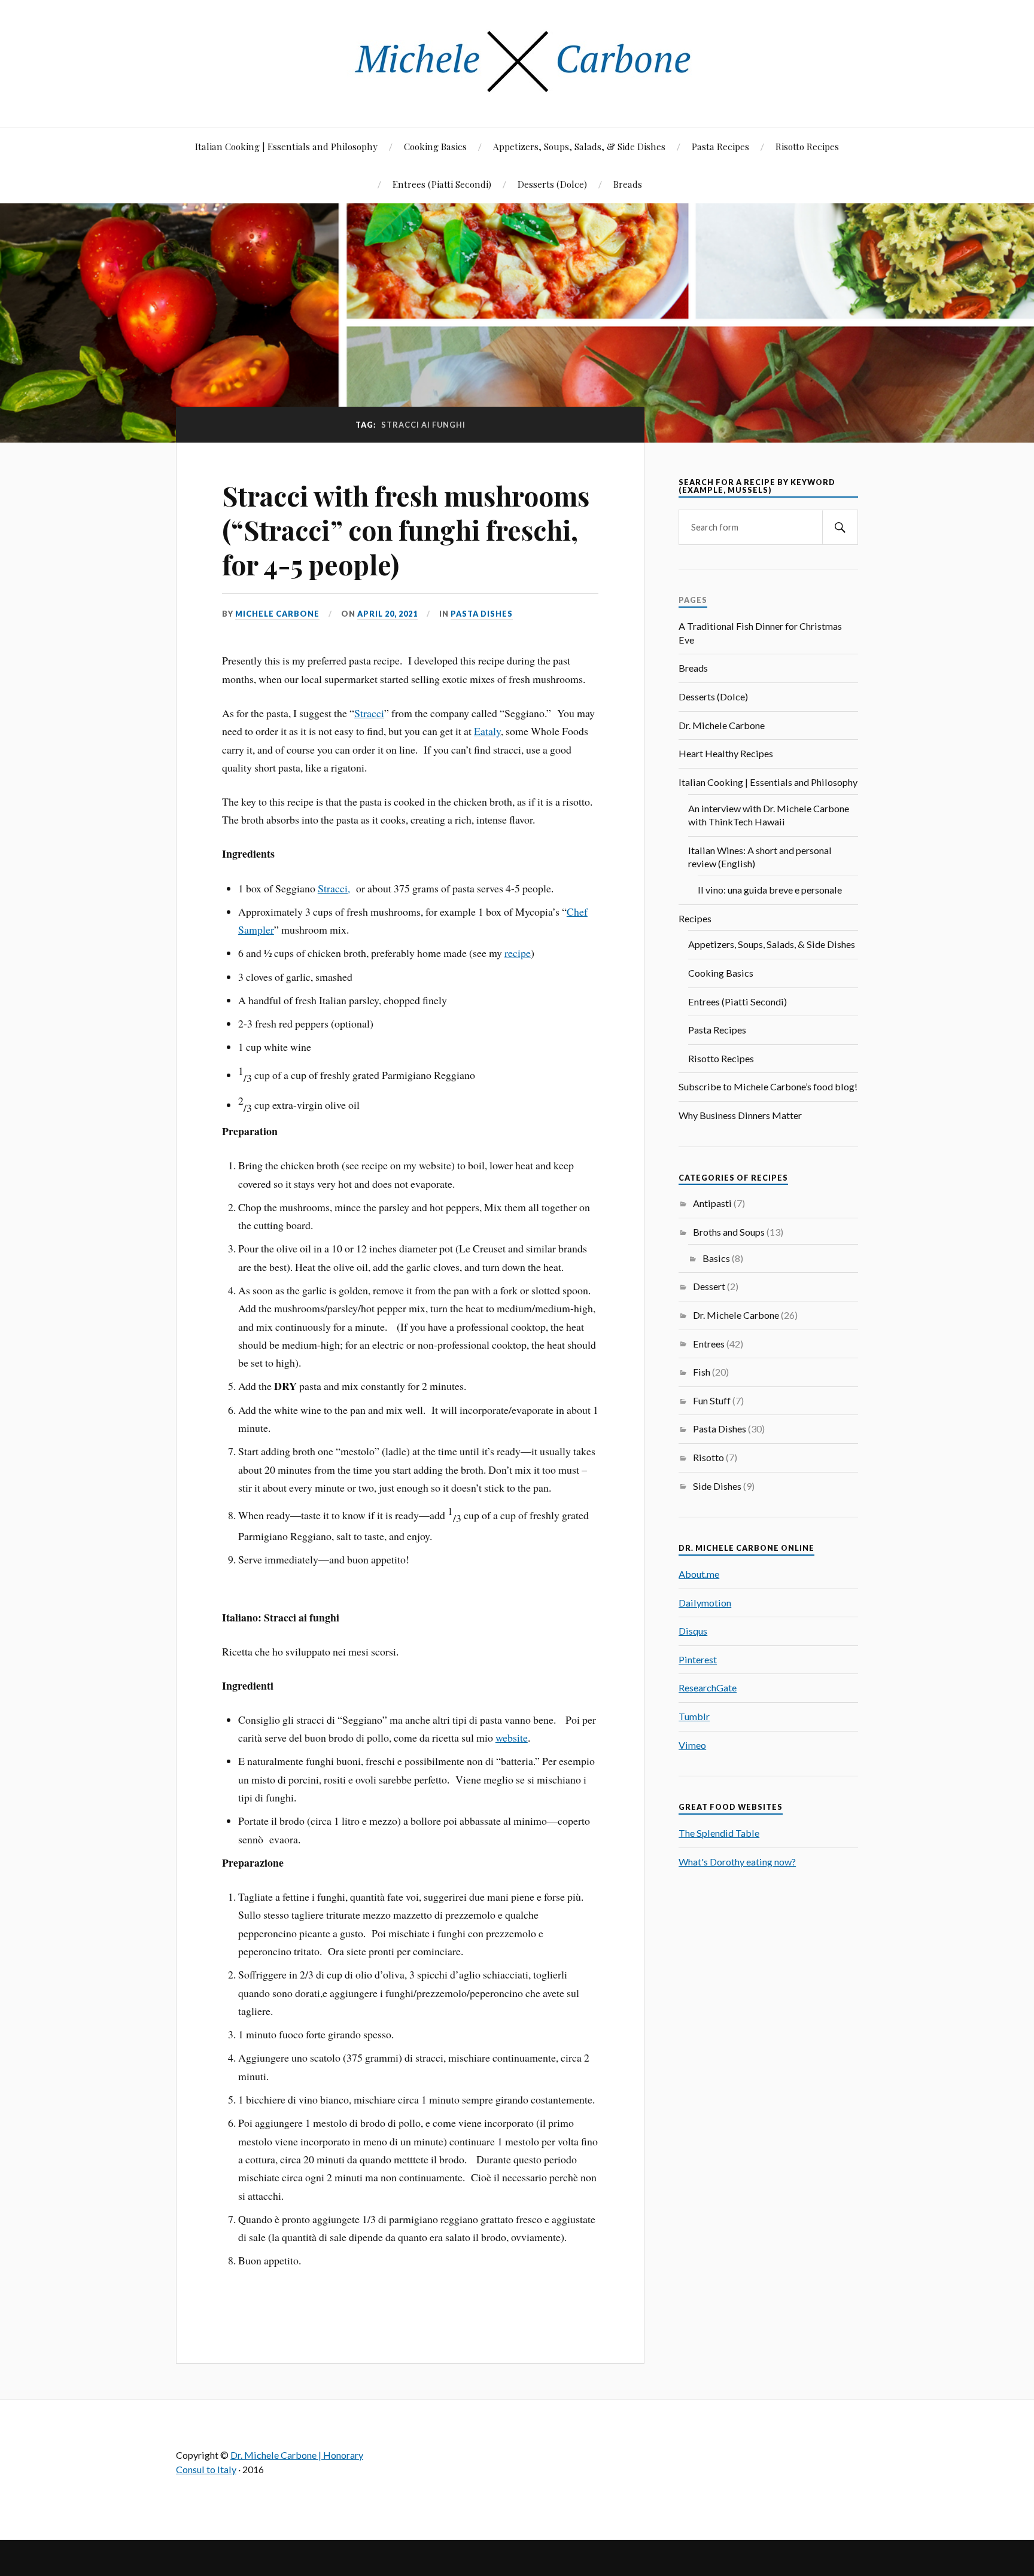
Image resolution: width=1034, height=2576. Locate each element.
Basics (716, 1258)
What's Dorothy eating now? (737, 1862)
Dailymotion (705, 1603)
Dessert (709, 1286)
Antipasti (712, 1203)
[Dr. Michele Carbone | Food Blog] (517, 91)
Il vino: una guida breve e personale (770, 890)
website (512, 1737)
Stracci (369, 713)
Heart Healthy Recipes (726, 753)
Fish (702, 1372)
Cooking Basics (435, 146)
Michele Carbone (277, 614)
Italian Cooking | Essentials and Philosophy (286, 146)
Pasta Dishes (482, 614)
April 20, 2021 (387, 614)
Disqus (693, 1631)
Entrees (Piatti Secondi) (442, 184)
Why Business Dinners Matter (740, 1115)
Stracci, (334, 888)
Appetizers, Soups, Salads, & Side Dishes (579, 146)
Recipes (695, 918)
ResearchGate (708, 1688)
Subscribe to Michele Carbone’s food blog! (768, 1086)
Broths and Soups (729, 1232)
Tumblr (694, 1716)
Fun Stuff (712, 1400)
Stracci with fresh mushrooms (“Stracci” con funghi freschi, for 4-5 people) (406, 530)
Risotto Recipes (807, 146)
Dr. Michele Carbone (722, 725)
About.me (699, 1574)
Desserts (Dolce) (552, 184)
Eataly (487, 731)
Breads (628, 184)
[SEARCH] (840, 527)
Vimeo (692, 1745)
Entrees (709, 1344)
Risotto (708, 1457)
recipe (518, 953)
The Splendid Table (719, 1833)
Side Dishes (717, 1486)
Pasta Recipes (720, 146)
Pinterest (698, 1659)
